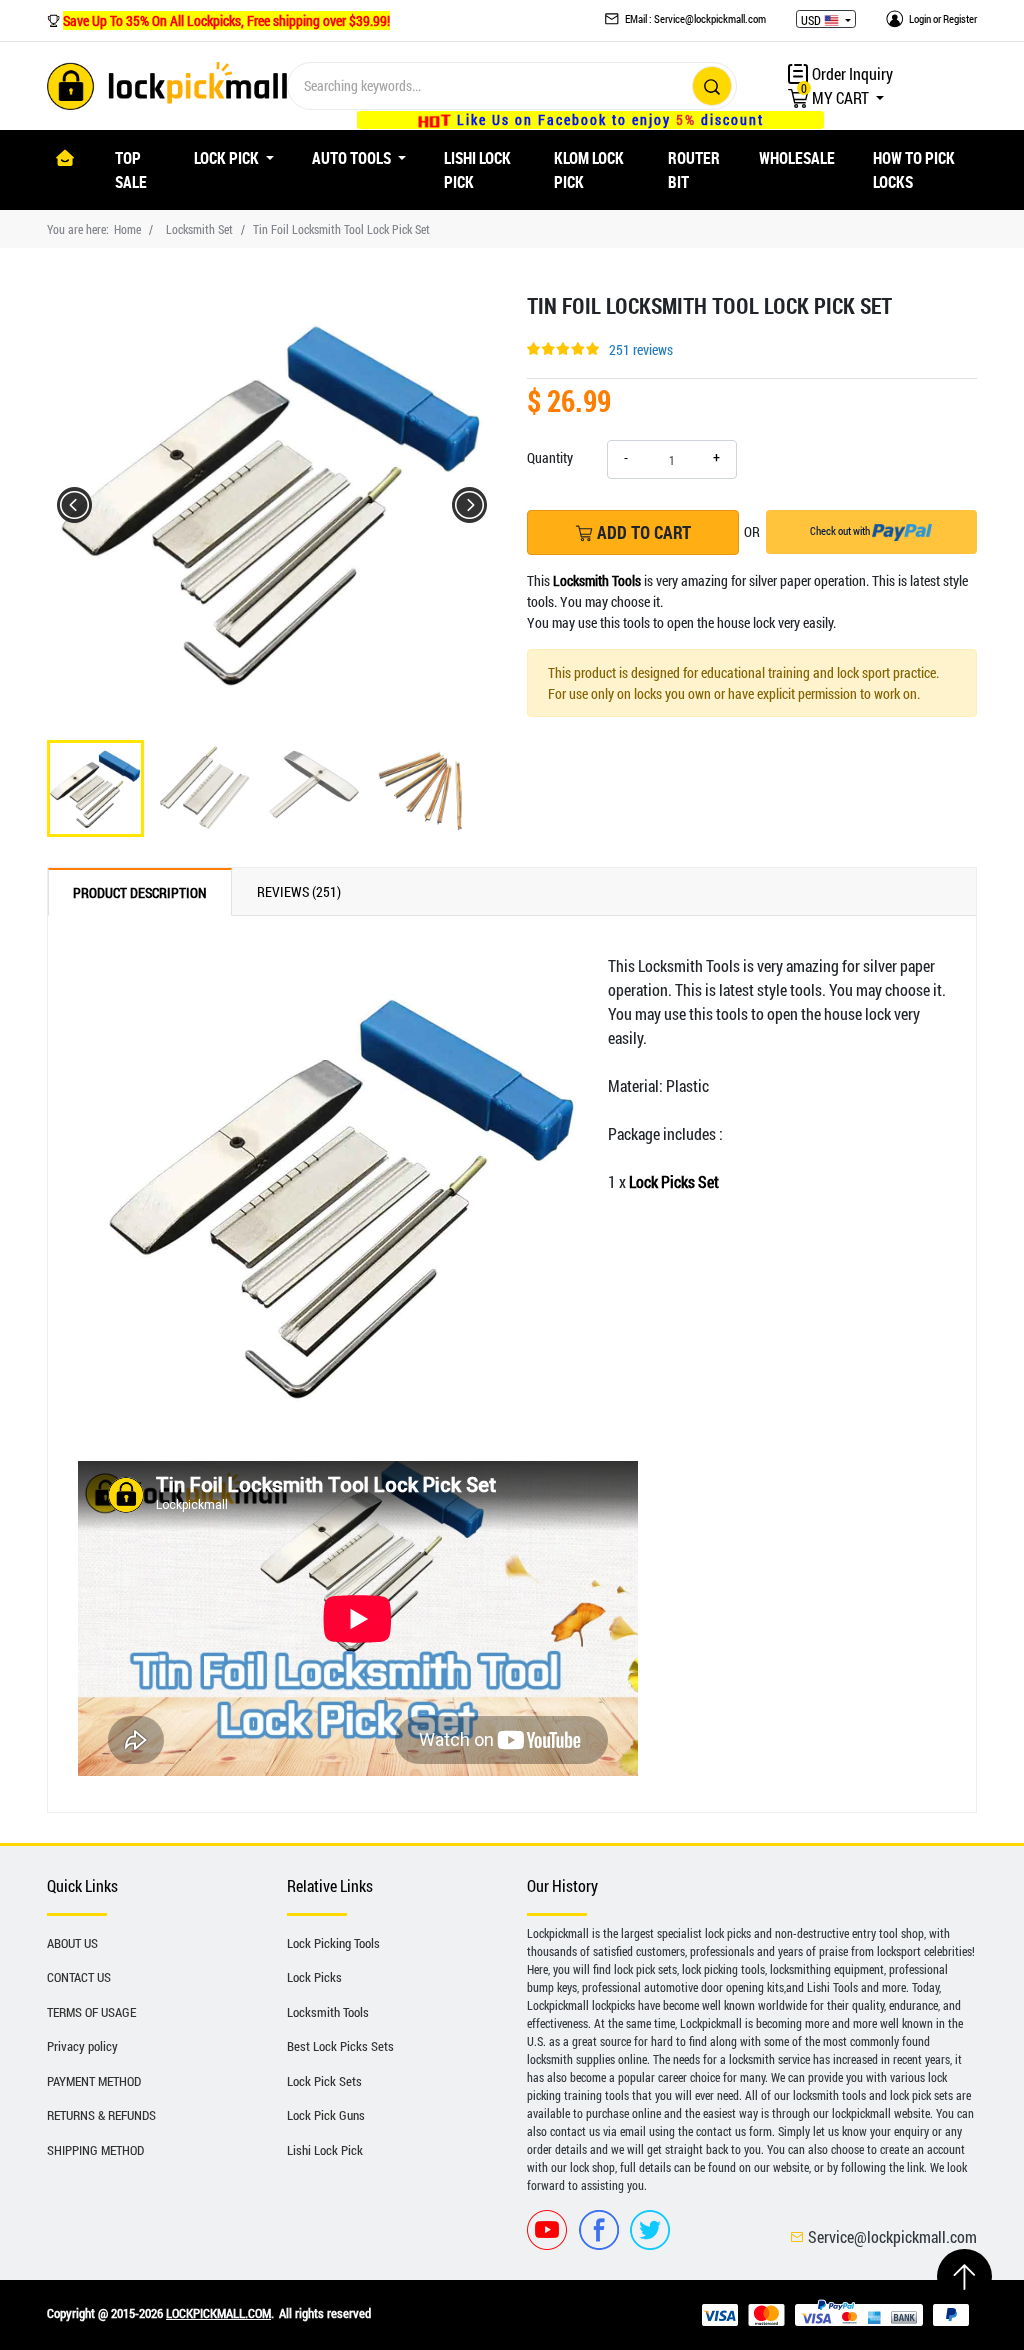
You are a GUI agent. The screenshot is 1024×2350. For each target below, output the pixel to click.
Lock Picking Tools (333, 1943)
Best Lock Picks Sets (340, 2046)
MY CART (836, 97)
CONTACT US (79, 1977)
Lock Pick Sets (324, 2081)
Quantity (550, 457)
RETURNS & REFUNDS (101, 2115)
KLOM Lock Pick (589, 170)
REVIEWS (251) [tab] (299, 891)
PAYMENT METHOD (94, 2081)
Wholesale (797, 158)
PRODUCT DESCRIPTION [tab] (140, 892)
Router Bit (694, 170)
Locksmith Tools (328, 2012)
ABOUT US (72, 1943)
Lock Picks (314, 1977)
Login (920, 18)
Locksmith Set (199, 229)
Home (127, 229)
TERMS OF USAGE (91, 2012)
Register (960, 18)
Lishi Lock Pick (477, 170)
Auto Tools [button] (353, 158)
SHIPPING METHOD (95, 2150)
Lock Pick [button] (228, 158)
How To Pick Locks (914, 170)
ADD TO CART (642, 532)
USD (812, 20)
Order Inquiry (851, 73)
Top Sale (131, 170)
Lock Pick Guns (326, 2115)
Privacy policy (82, 2046)
